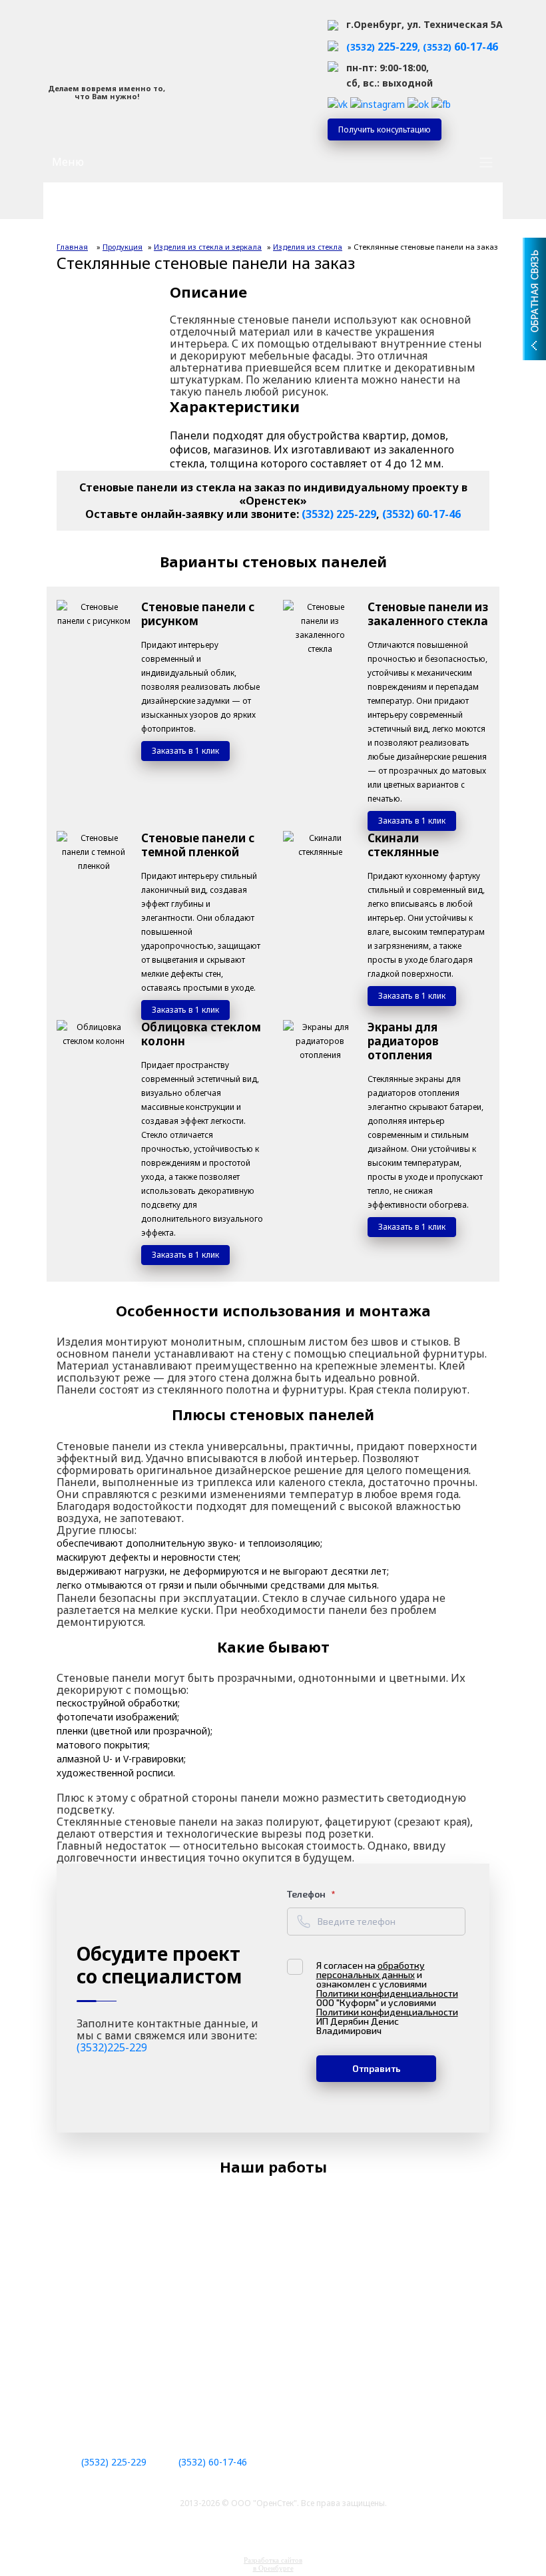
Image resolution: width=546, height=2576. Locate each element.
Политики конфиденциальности (387, 1993)
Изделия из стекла (308, 247)
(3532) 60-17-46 (421, 514)
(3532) (460, 47)
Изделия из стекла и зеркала (208, 247)
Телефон (307, 1894)
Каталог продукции (118, 210)
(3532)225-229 (112, 2047)
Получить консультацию (385, 129)
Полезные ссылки (99, 2402)
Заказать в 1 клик (185, 751)
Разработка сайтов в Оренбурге (273, 2564)
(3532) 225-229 (339, 514)
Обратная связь (534, 252)
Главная (72, 247)
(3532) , (385, 47)
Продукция (123, 247)
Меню (68, 162)
